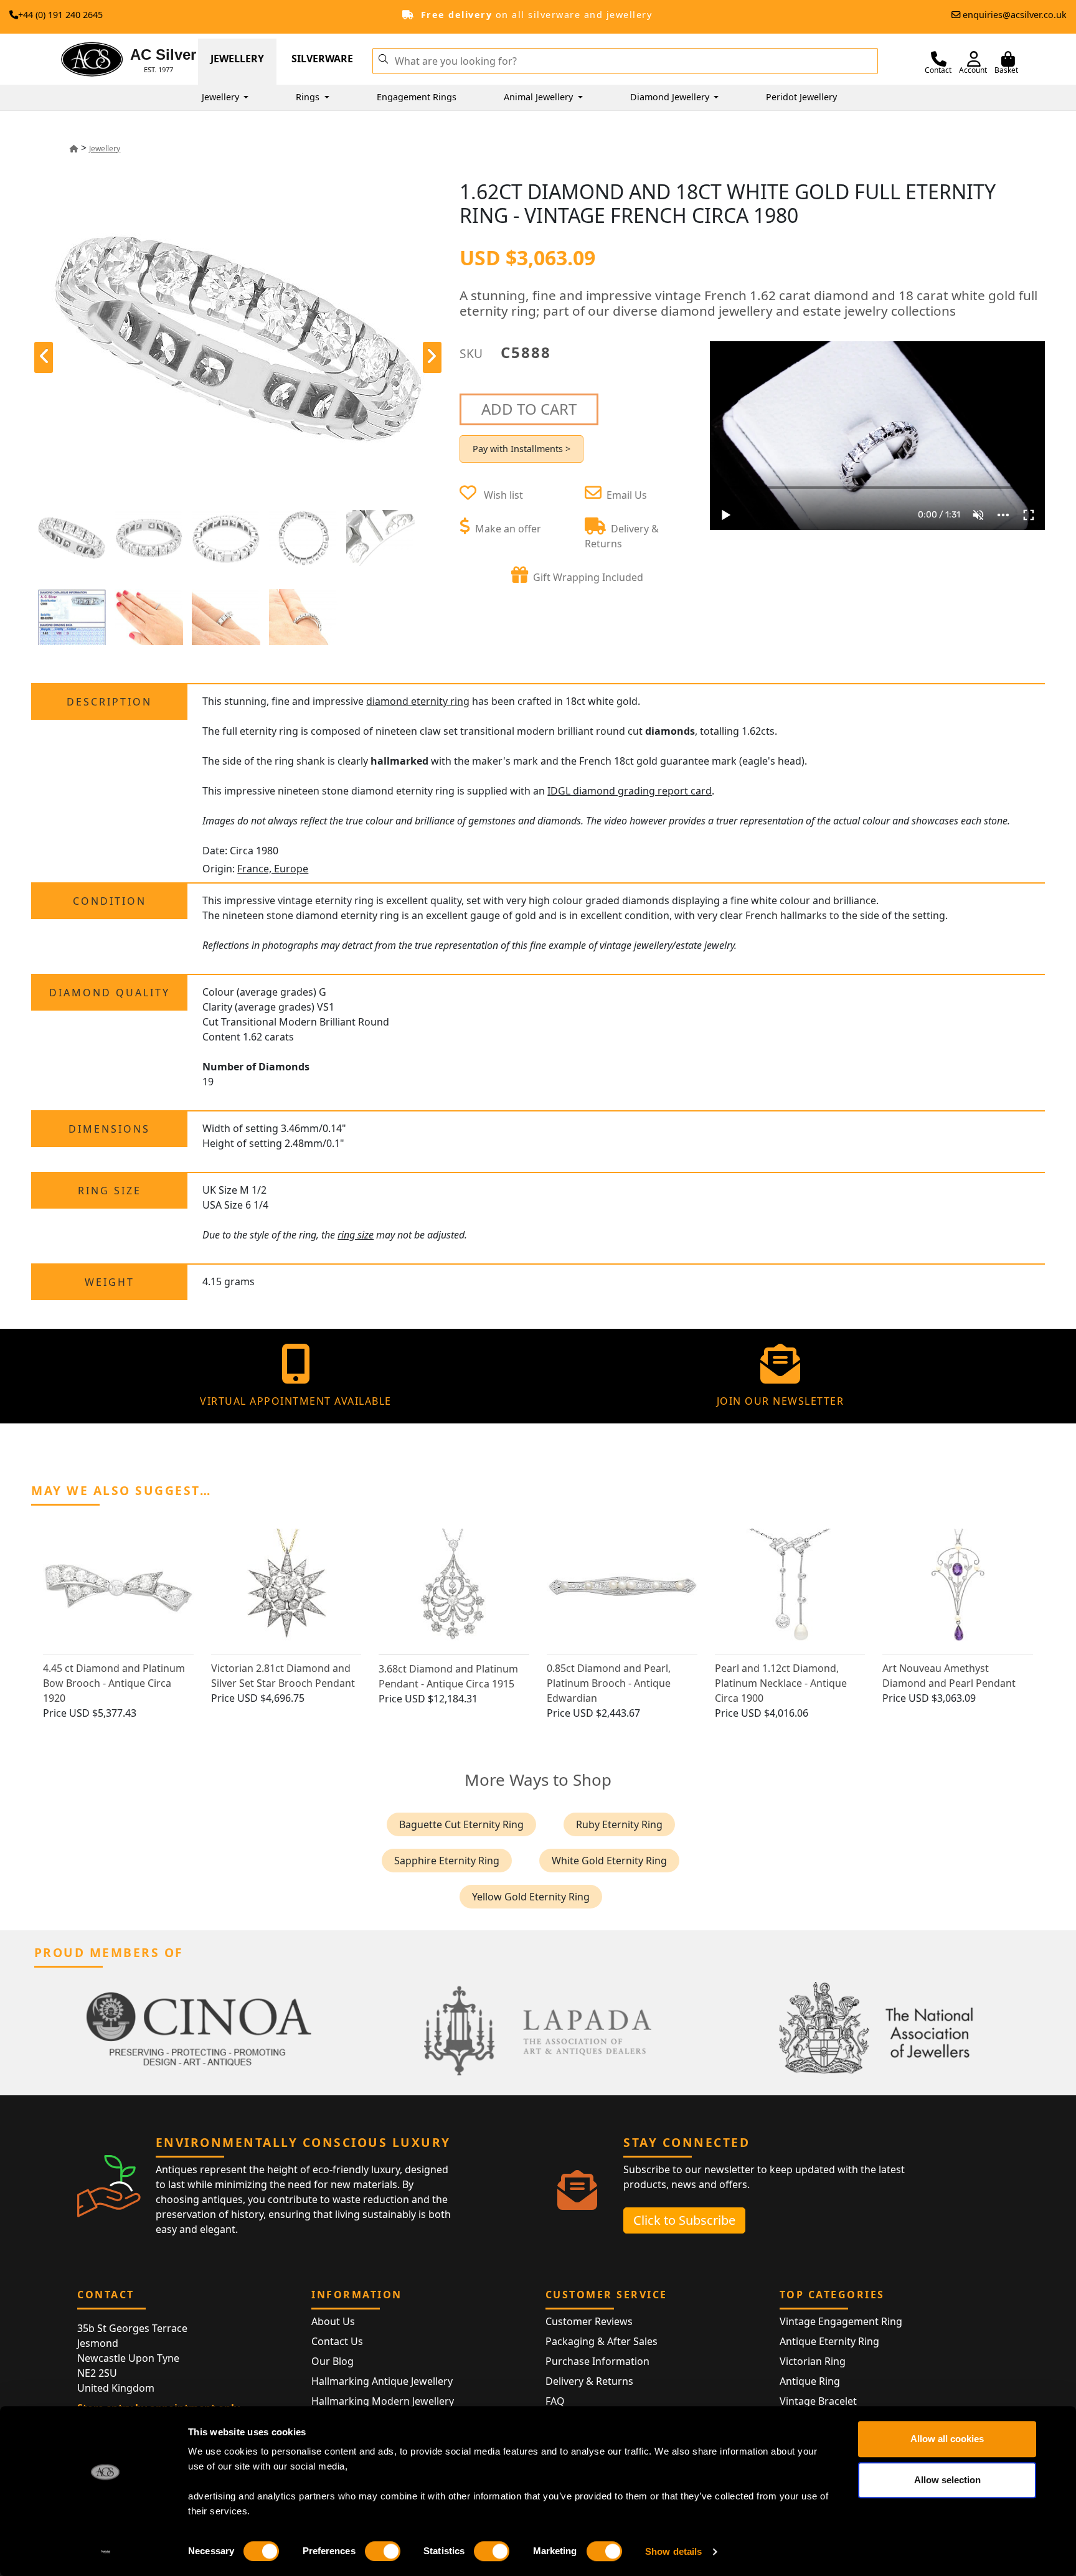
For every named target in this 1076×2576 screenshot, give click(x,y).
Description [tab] (109, 702)
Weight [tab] (110, 1282)
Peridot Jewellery (801, 97)
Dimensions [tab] (109, 1129)
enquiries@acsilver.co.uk (1015, 15)
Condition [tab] (110, 901)
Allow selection (947, 2480)
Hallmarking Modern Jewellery (383, 2401)
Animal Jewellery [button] (540, 97)
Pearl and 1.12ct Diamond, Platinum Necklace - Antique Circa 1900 (781, 1683)
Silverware (322, 59)
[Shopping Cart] (1008, 59)
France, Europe (273, 869)
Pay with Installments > (521, 449)
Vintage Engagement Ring (841, 2321)
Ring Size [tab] (110, 1191)
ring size (356, 1235)
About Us (333, 2321)
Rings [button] (309, 97)
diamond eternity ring (418, 701)
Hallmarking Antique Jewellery (382, 2381)
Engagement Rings (417, 97)
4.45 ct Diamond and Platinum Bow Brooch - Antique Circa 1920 (114, 1683)
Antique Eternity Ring (829, 2341)
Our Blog (333, 2361)
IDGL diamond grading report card (630, 791)
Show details (673, 2551)
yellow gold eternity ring (531, 1897)
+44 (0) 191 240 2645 (60, 15)
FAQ (555, 2401)
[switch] (383, 2551)
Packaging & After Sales (602, 2341)
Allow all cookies (947, 2439)
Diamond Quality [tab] (110, 993)
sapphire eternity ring (447, 1861)
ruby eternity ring (619, 1824)
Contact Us (337, 2341)
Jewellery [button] (222, 97)
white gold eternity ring (609, 1861)
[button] (383, 58)
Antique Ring (810, 2381)
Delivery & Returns (589, 2381)
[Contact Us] (939, 59)
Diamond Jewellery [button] (671, 97)
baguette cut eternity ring (461, 1824)
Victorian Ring (813, 2361)
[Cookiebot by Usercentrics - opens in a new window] (106, 2552)
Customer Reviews (589, 2321)
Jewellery (237, 59)
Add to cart (529, 409)
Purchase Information (597, 2361)
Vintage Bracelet (818, 2401)
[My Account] (974, 59)
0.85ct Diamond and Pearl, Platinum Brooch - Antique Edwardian (609, 1683)
